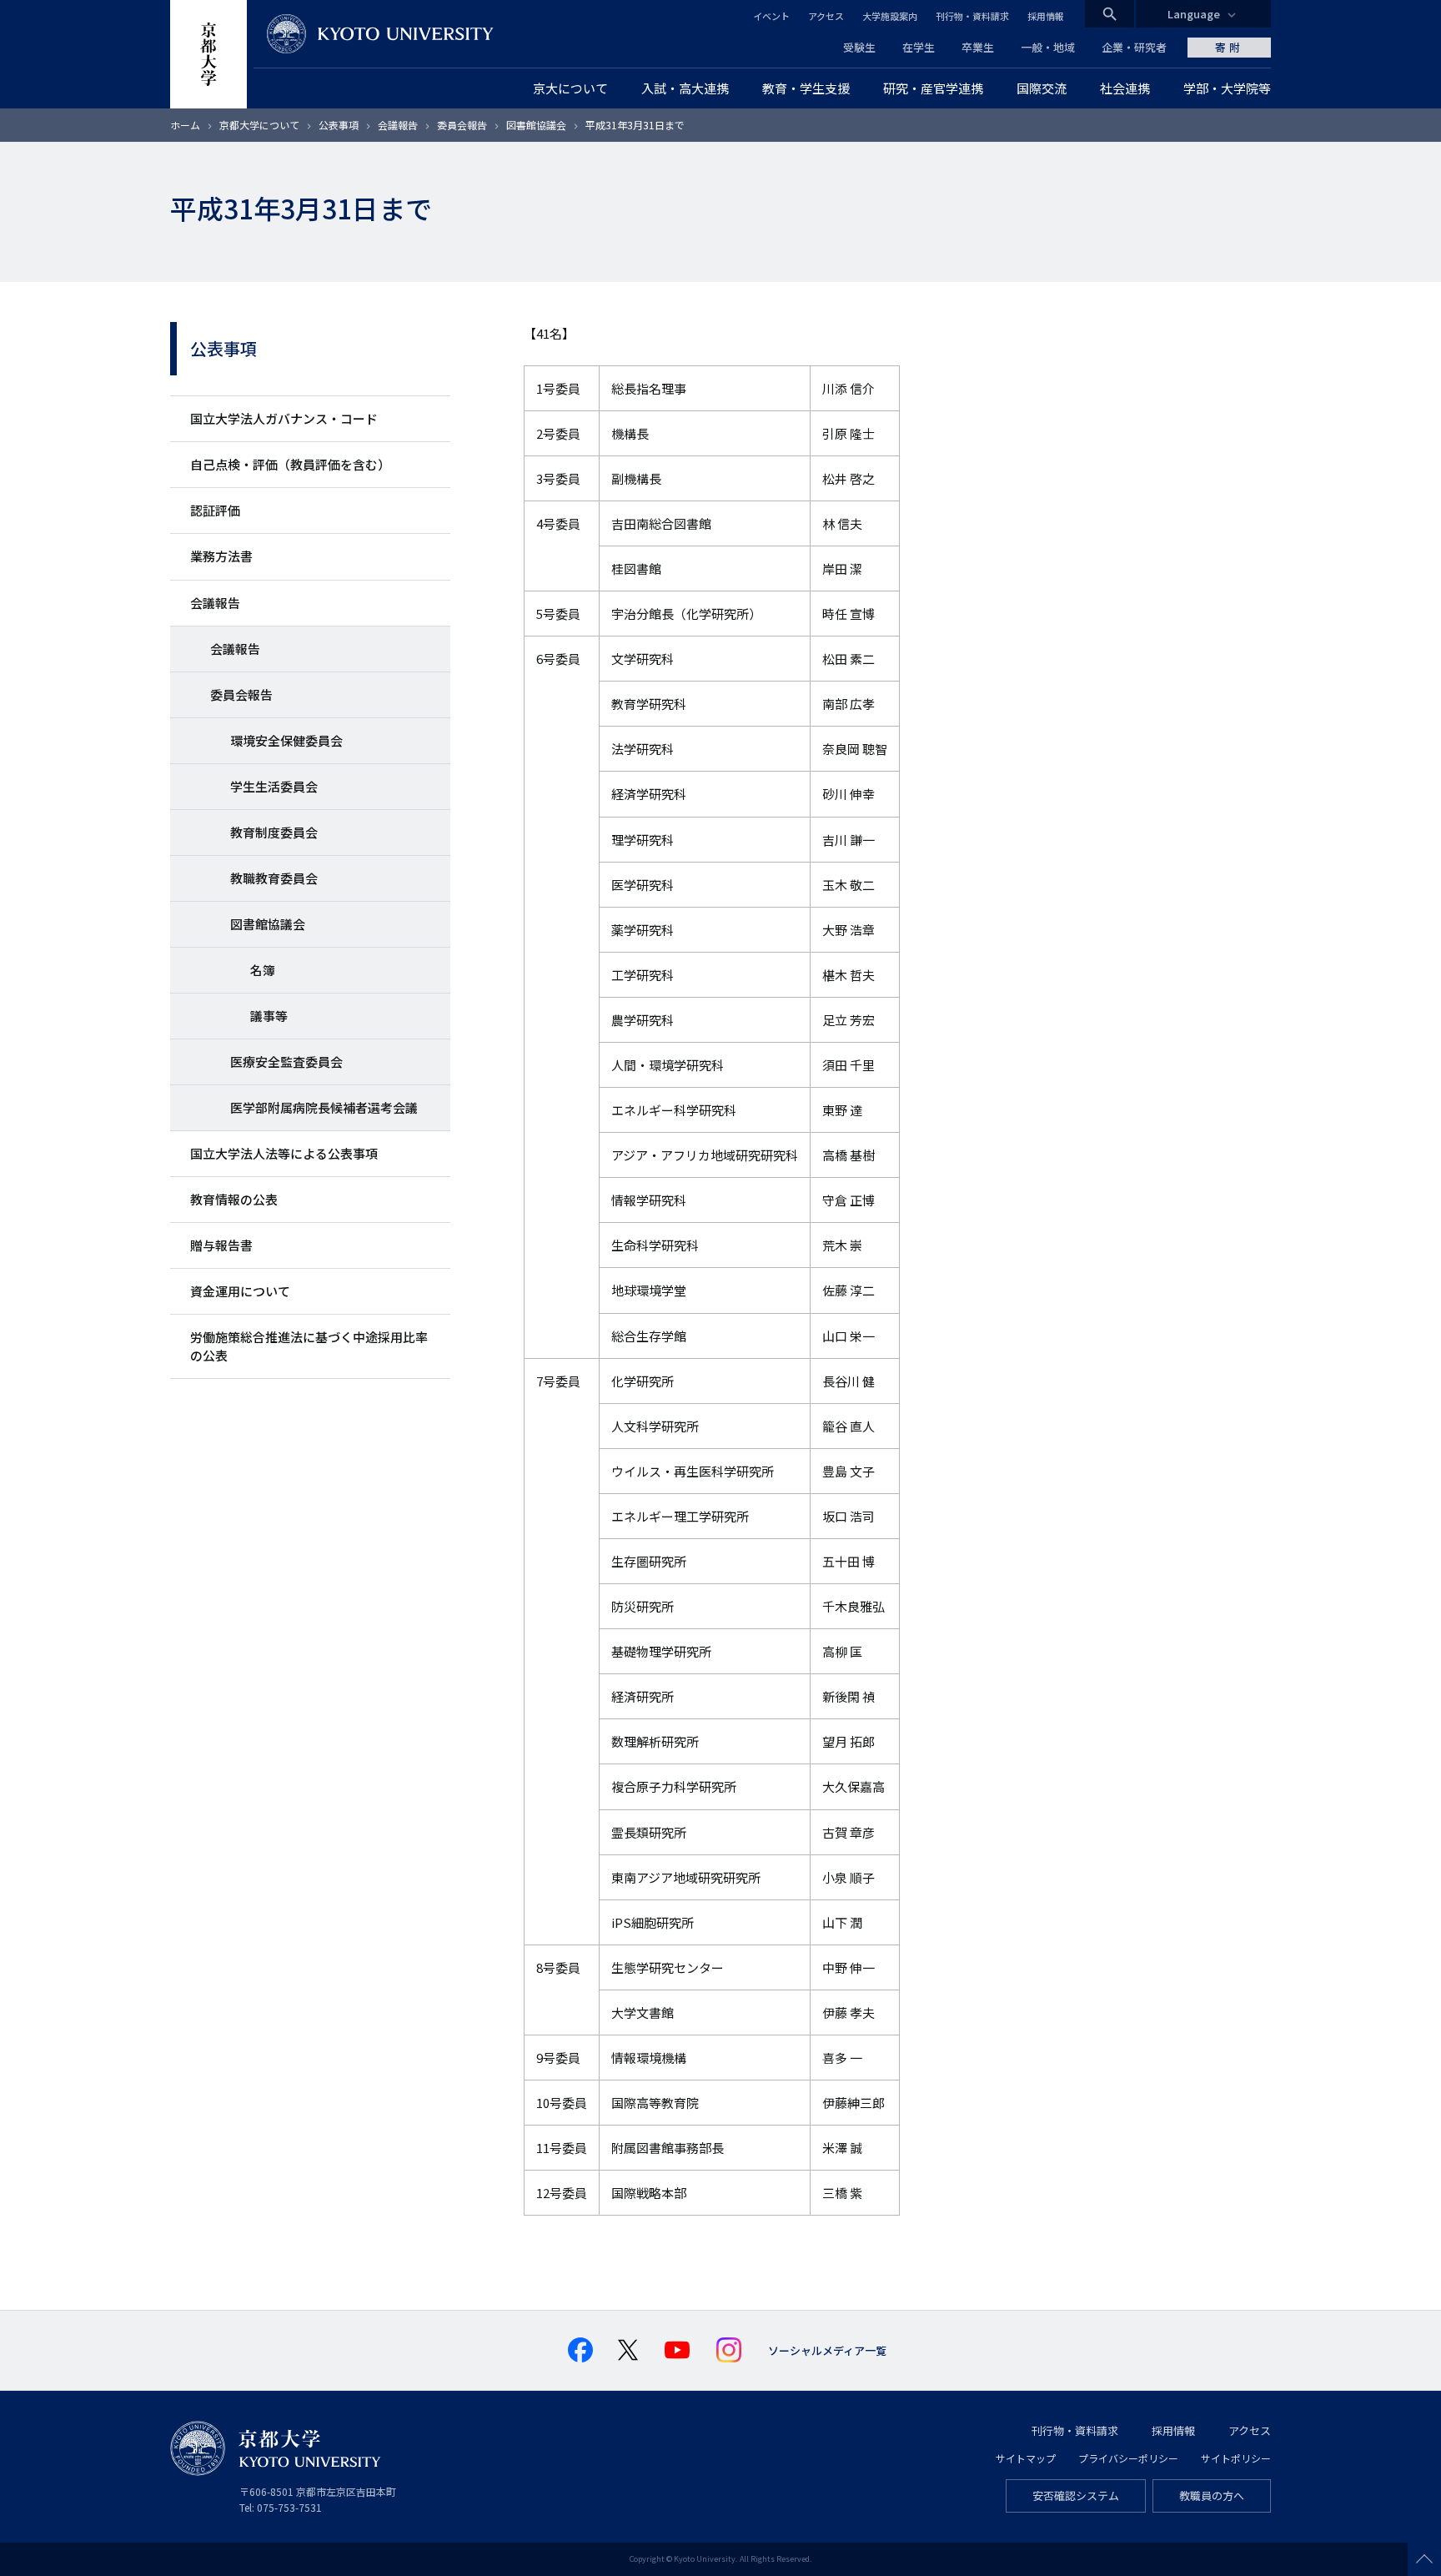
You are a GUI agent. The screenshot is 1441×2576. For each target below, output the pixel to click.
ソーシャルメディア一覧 (827, 2350)
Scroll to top (1424, 2559)
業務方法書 (221, 556)
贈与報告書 (221, 1245)
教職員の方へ (1212, 2495)
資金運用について (240, 1291)
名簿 (263, 970)
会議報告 (398, 125)
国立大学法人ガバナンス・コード (284, 418)
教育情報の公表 (234, 1199)
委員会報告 (462, 125)
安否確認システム (1076, 2495)
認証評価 (215, 510)
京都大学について (259, 125)
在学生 (919, 47)
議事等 (269, 1016)
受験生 (859, 47)
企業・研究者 (1134, 47)
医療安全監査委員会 (286, 1062)
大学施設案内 (890, 16)
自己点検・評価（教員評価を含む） (290, 464)
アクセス (826, 16)
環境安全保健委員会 (286, 740)
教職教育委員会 (274, 878)
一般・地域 (1048, 47)
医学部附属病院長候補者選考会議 (324, 1107)
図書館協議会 (536, 125)
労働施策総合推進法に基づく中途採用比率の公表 (309, 1346)
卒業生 (978, 47)
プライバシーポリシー (1128, 2458)
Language (1194, 14)
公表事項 (339, 125)
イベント (771, 16)
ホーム (185, 125)
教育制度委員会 (274, 832)
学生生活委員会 (274, 786)
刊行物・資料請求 (972, 16)
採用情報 (1046, 16)
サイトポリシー (1236, 2458)
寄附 (1229, 47)
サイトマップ (1026, 2458)
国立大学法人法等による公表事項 (284, 1153)
